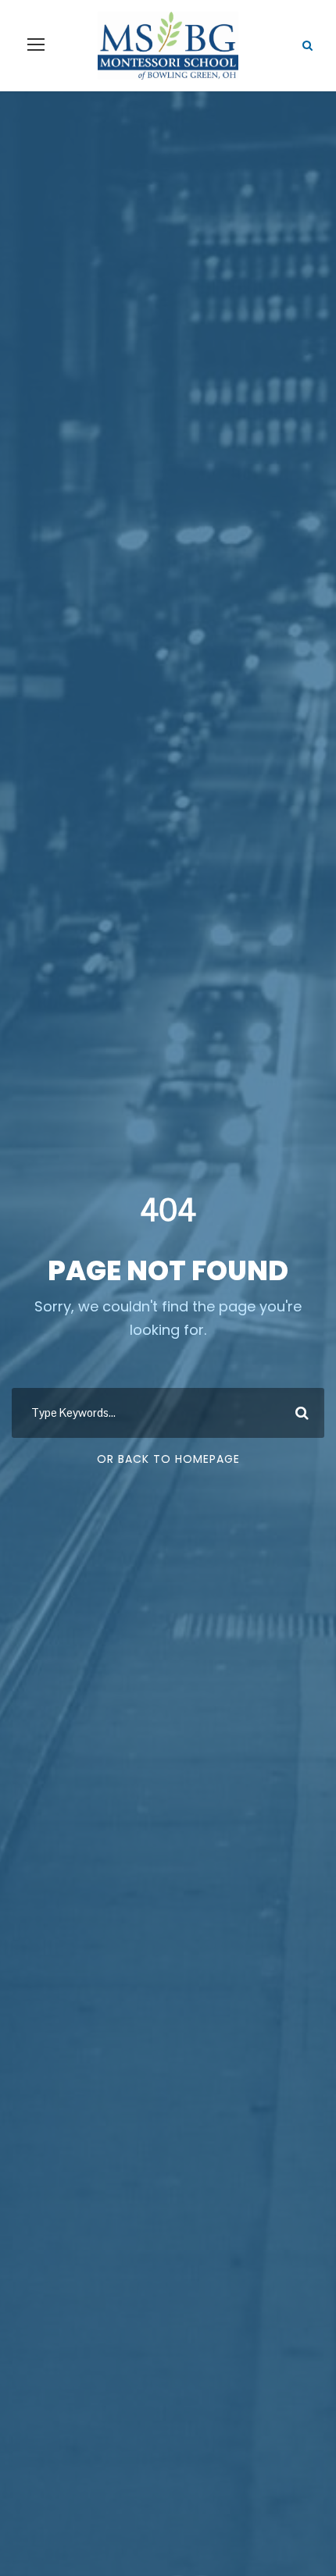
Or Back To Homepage (168, 1459)
